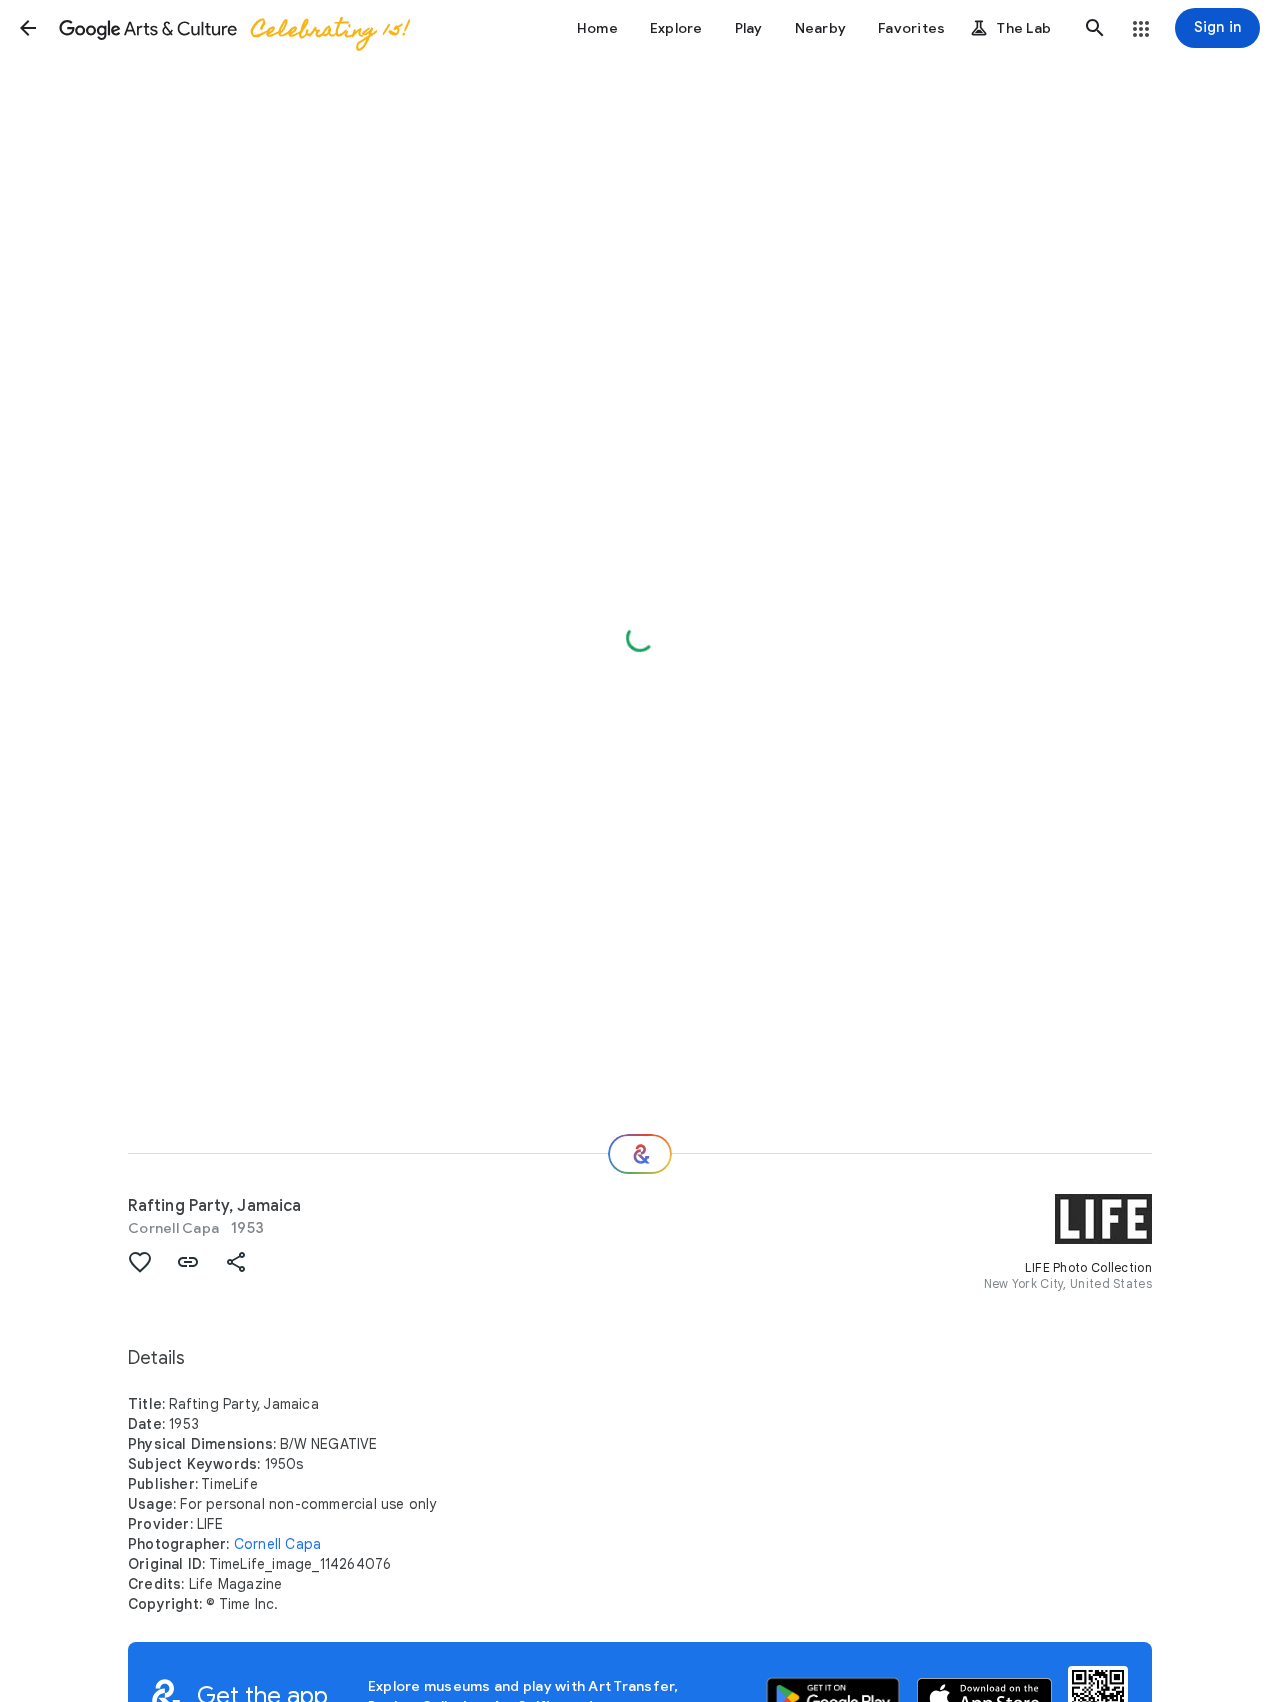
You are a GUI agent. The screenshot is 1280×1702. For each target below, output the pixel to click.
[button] (28, 28)
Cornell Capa (173, 1228)
